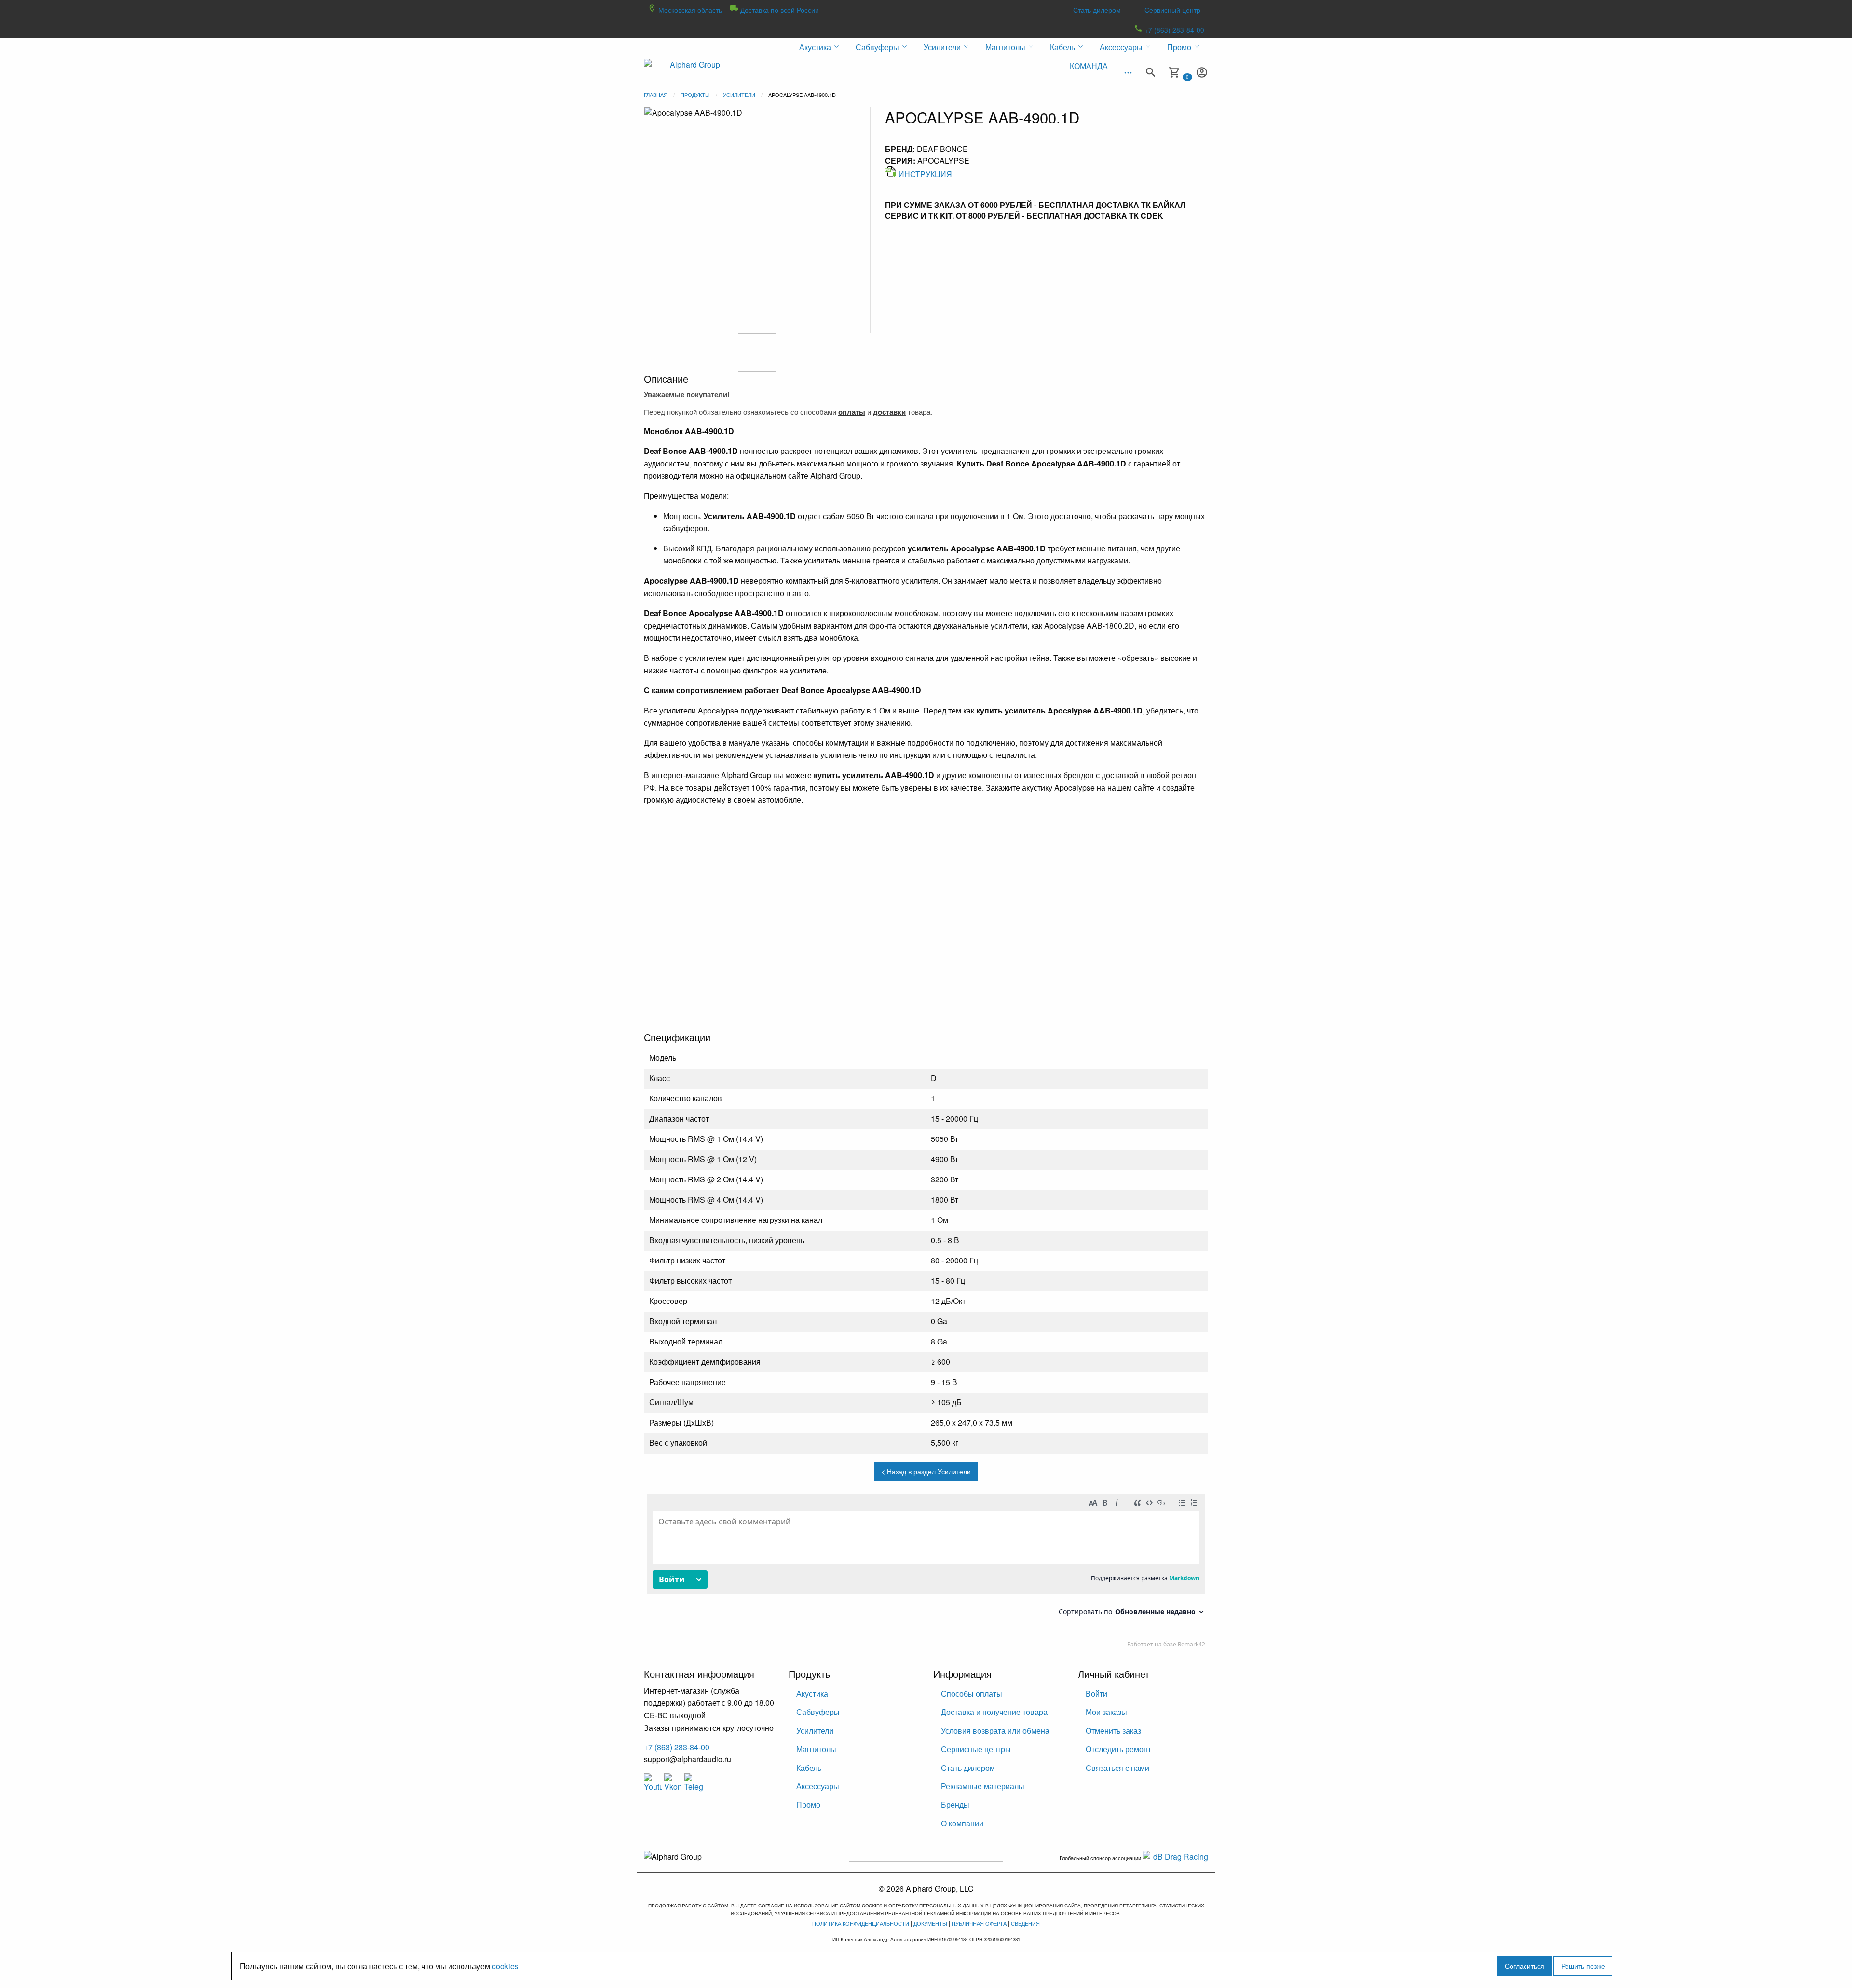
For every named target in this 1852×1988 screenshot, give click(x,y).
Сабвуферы (818, 1712)
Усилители (739, 95)
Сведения (1025, 1923)
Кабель (809, 1768)
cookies (505, 1966)
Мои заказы (1106, 1712)
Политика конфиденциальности (861, 1923)
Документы (930, 1923)
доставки (889, 412)
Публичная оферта (979, 1923)
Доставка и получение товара (994, 1712)
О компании (962, 1823)
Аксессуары (818, 1786)
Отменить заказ (1113, 1731)
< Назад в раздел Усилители (926, 1471)
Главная (656, 95)
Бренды (955, 1804)
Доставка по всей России (779, 10)
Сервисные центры (976, 1749)
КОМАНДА (1089, 66)
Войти (1096, 1693)
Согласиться (1525, 1966)
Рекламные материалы (983, 1786)
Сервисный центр (1172, 10)
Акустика (812, 1693)
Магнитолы (816, 1749)
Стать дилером (1097, 10)
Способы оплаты (972, 1693)
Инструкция (925, 174)
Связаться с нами (1117, 1768)
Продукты (695, 95)
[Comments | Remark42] (926, 1573)
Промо (808, 1804)
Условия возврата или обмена (995, 1731)
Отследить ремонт (1118, 1749)
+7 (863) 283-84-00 (1173, 30)
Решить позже (1583, 1966)
